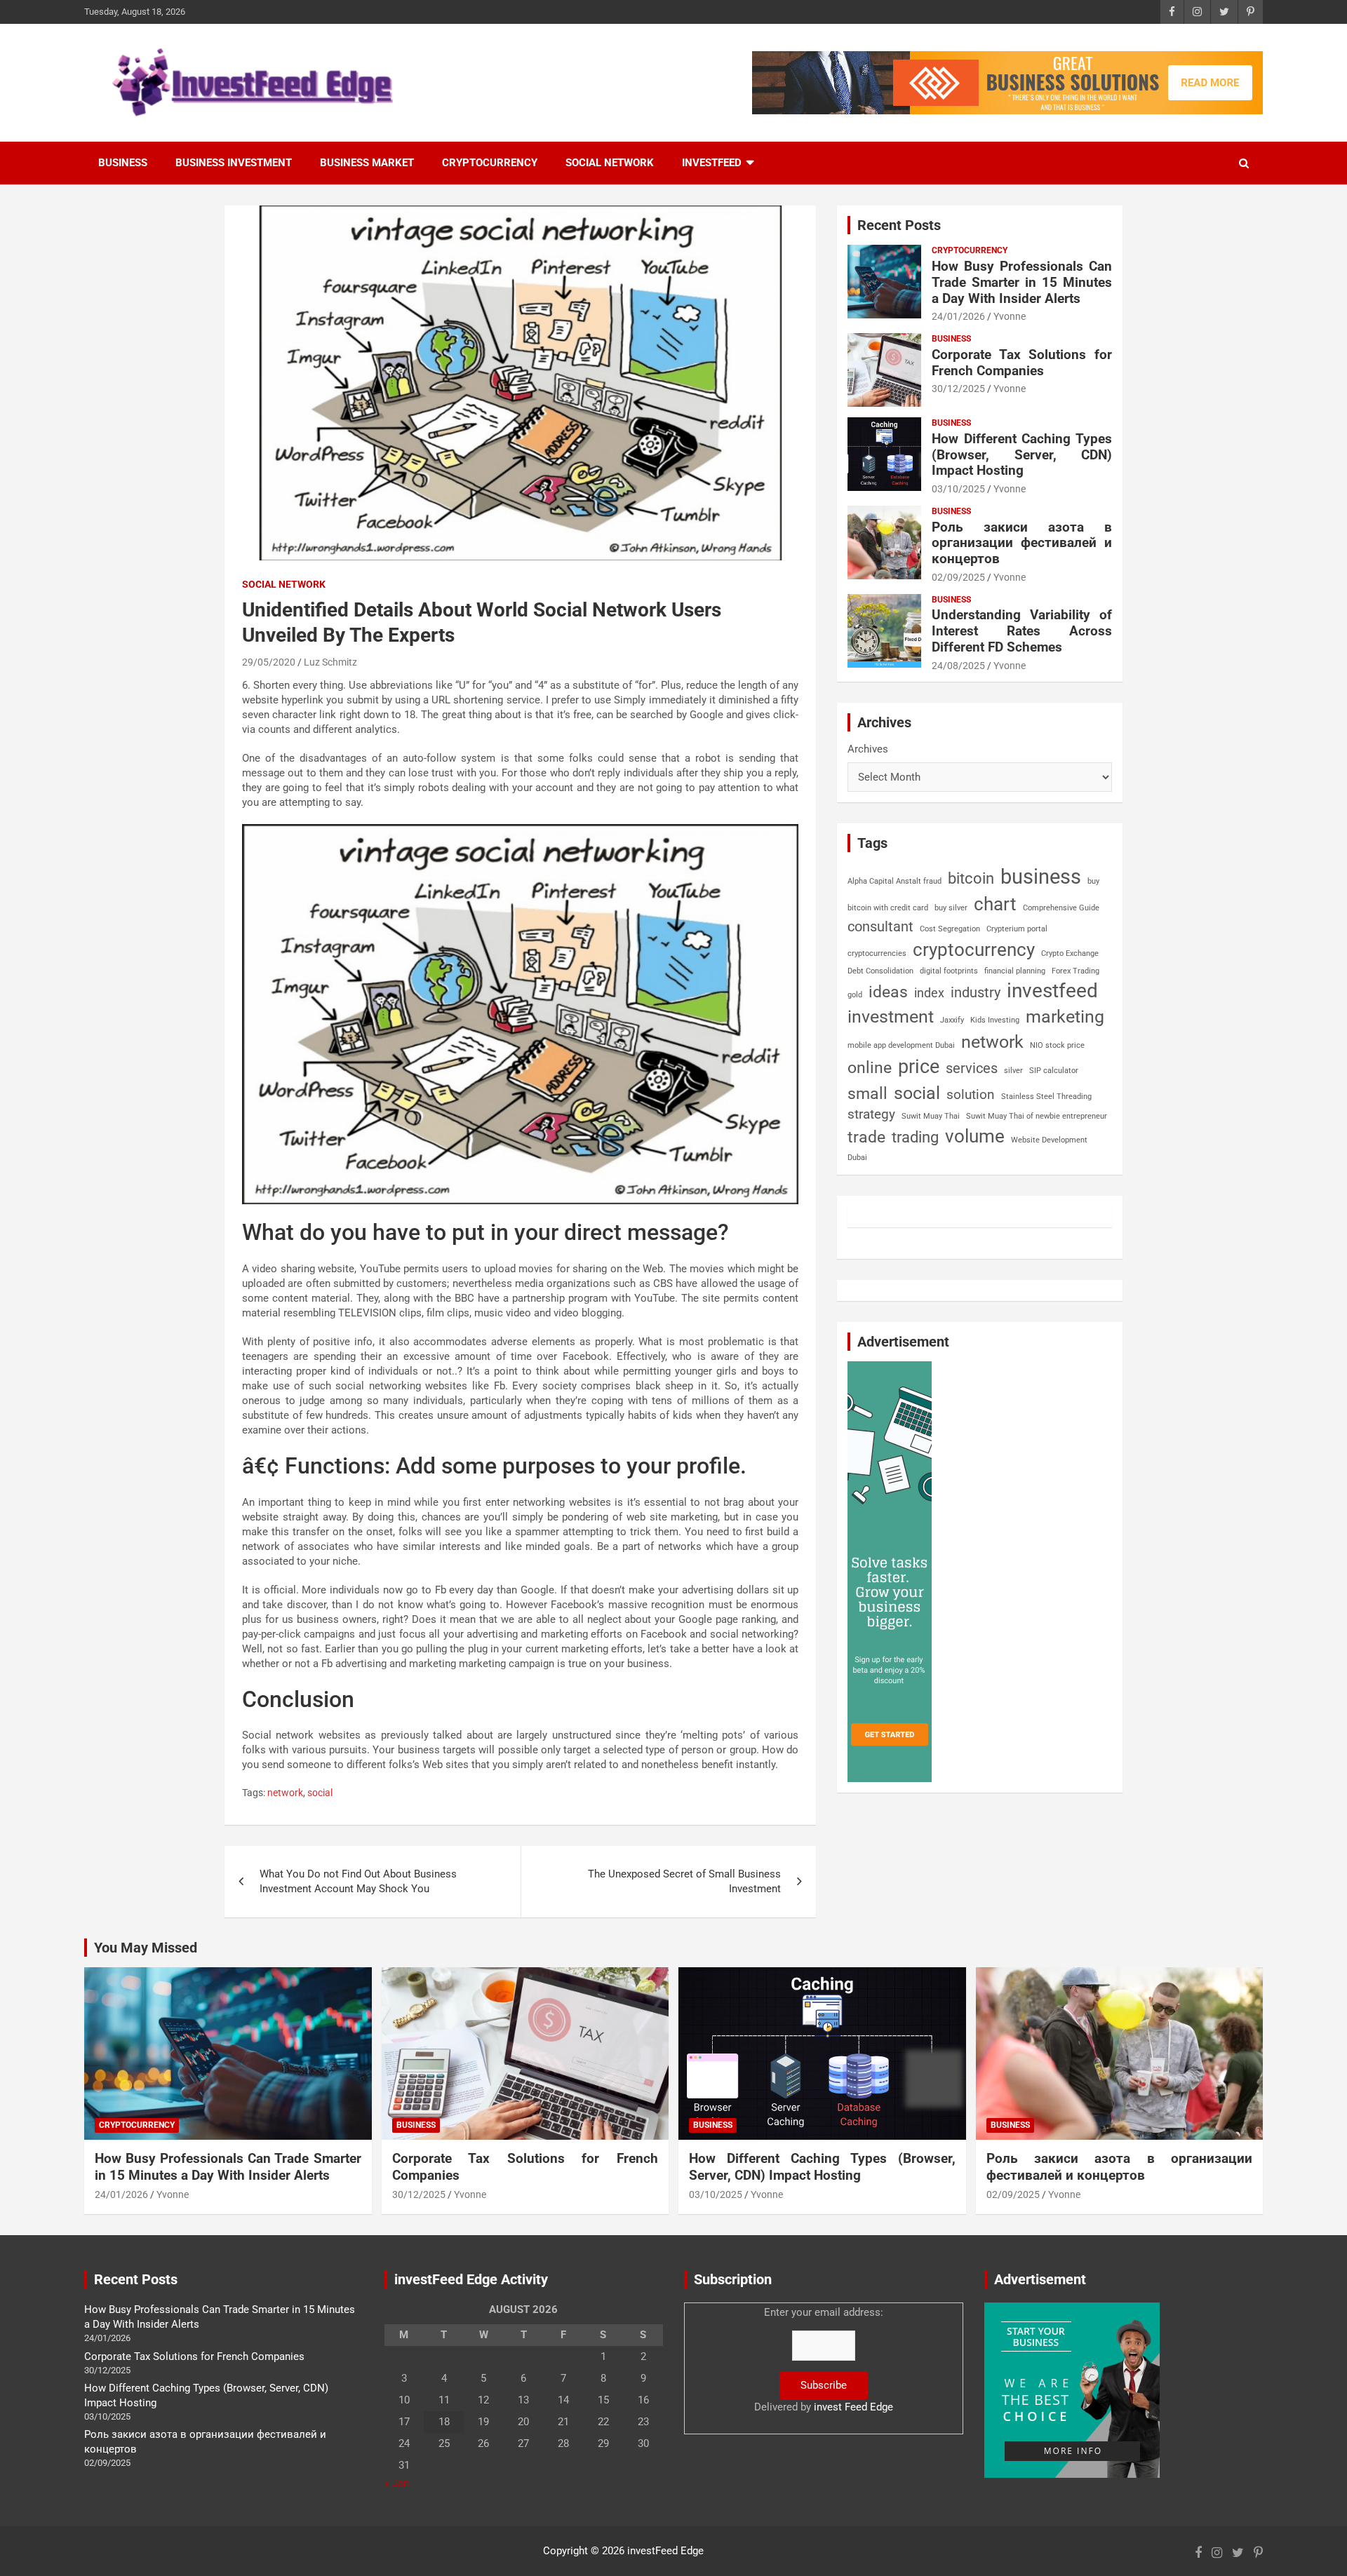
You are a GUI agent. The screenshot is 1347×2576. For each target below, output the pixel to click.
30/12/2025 (958, 389)
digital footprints (949, 971)
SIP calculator (1054, 1071)
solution (971, 1095)
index (929, 993)
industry (976, 992)
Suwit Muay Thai (931, 1116)
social (320, 1793)
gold (855, 995)
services (972, 1068)
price (919, 1067)
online (870, 1068)
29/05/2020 (269, 662)
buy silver (951, 908)
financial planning (1015, 971)
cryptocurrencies (877, 953)
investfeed (1052, 991)
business (1041, 877)
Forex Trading (1075, 971)
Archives (868, 749)
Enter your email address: (824, 2360)
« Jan (397, 2483)
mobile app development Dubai (901, 1045)
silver (1013, 1071)
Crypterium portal (1017, 929)
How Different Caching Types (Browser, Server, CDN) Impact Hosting (1022, 455)
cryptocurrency (974, 950)
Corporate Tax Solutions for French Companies (1022, 363)
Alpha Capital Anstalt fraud (894, 881)
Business (123, 163)
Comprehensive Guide (1061, 908)
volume (975, 1136)
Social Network (610, 163)
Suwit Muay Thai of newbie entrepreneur (1037, 1116)
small (867, 1094)
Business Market (367, 163)
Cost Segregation (950, 929)
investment (891, 1017)
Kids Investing (995, 1020)
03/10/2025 (958, 489)
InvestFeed (712, 163)
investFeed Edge (665, 2551)
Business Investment (234, 163)
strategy (871, 1114)
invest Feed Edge (853, 2407)
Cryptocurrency (490, 163)
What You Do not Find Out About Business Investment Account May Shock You (358, 1881)
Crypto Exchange (1070, 953)
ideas (888, 992)
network (285, 1793)
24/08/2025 (958, 666)
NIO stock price (1057, 1045)
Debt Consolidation (880, 971)
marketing (1065, 1017)
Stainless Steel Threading (1046, 1097)
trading (915, 1137)
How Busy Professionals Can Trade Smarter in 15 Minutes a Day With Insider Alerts (1022, 282)
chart (995, 904)
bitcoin (971, 878)
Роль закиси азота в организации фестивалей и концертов (1022, 543)
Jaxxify (952, 1020)
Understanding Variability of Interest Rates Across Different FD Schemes (1022, 631)
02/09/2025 (958, 577)
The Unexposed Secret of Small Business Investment (684, 1881)
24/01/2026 (958, 316)
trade (866, 1137)
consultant (880, 926)
